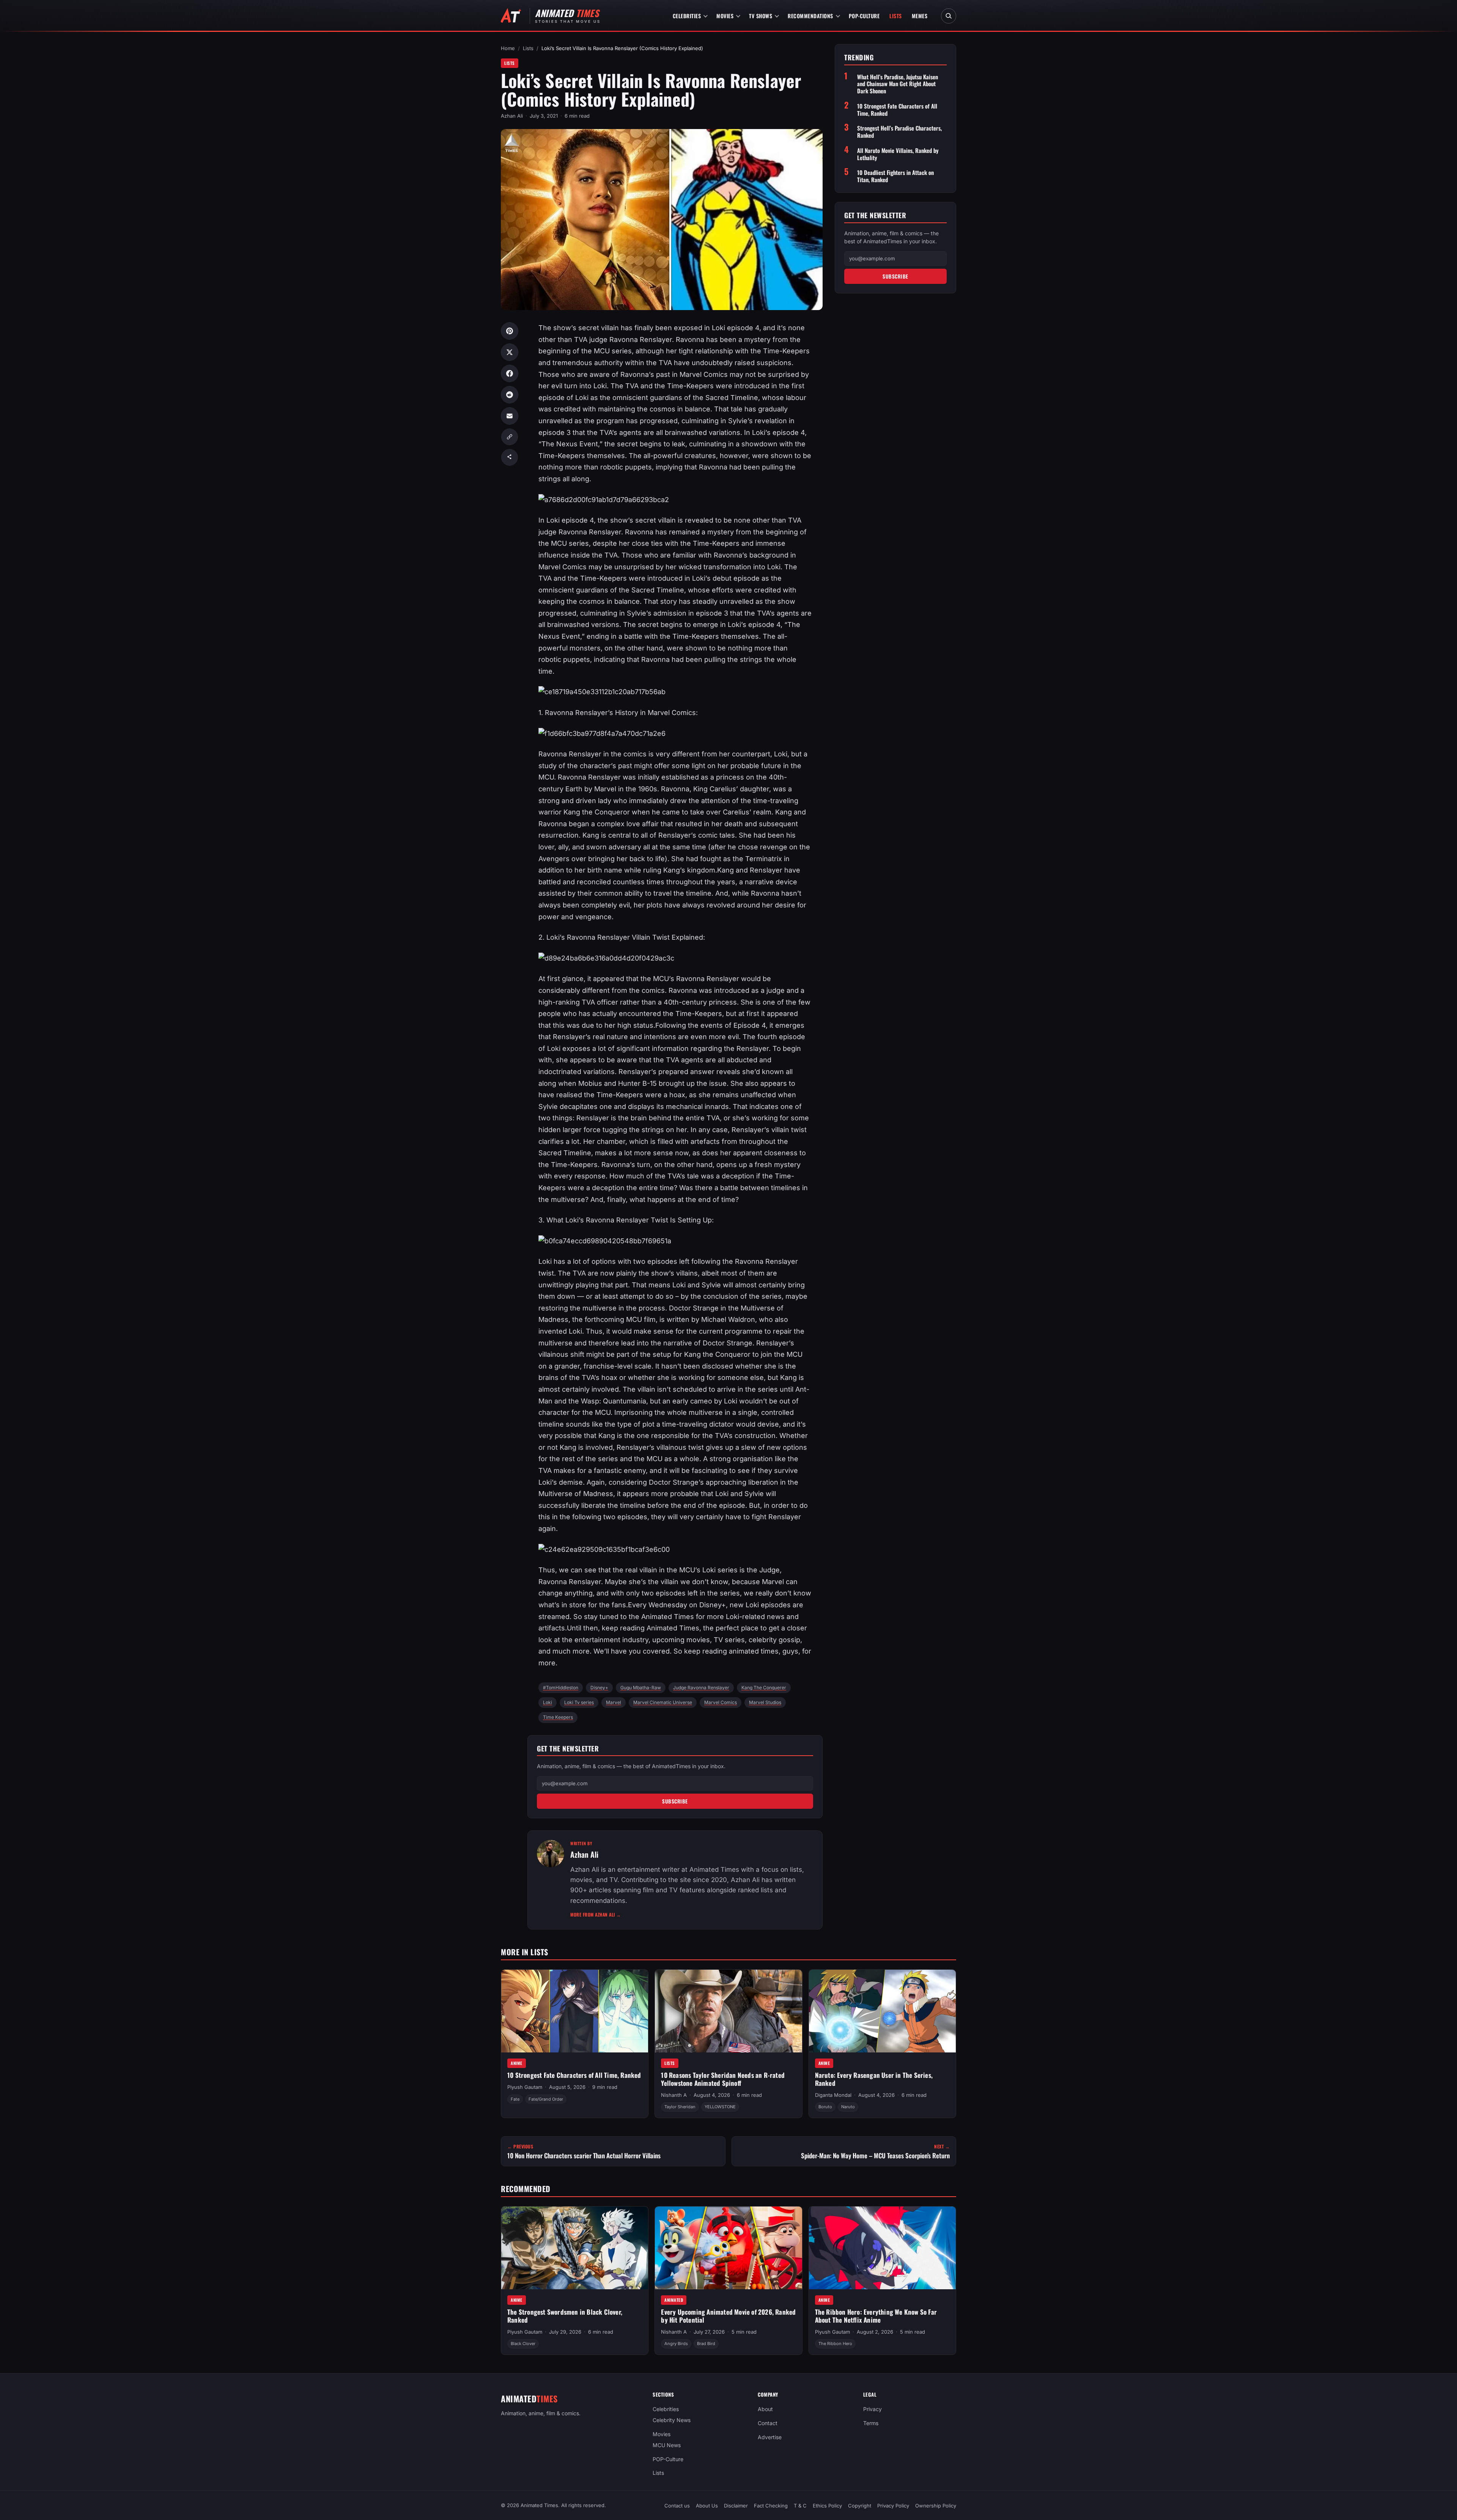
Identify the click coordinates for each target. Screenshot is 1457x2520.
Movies (725, 16)
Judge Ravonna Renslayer (701, 1688)
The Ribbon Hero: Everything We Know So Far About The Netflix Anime (876, 2316)
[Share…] (510, 457)
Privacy (872, 2409)
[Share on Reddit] (510, 395)
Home (508, 48)
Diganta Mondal (833, 2095)
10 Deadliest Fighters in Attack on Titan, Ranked (895, 176)
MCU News (667, 2445)
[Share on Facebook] (510, 373)
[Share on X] (510, 352)
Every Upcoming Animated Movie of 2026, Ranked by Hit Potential (728, 2316)
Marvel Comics (721, 1702)
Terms (871, 2423)
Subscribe (675, 1801)
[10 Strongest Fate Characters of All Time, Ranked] (575, 2011)
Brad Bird (706, 2344)
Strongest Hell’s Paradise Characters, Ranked (899, 132)
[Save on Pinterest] (510, 331)
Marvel (614, 1702)
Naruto (848, 2107)
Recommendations (810, 16)
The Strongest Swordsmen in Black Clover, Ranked (565, 2316)
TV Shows (761, 16)
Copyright (860, 2506)
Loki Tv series (579, 1702)
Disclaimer (736, 2506)
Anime (517, 2063)
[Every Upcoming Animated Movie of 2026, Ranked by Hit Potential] (728, 2248)
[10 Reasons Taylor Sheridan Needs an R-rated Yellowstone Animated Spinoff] (728, 2011)
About (765, 2409)
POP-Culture (864, 16)
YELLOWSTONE (720, 2107)
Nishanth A (674, 2095)
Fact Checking (771, 2506)
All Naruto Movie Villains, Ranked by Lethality (898, 154)
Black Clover (523, 2344)
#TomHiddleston (561, 1688)
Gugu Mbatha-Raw (641, 1688)
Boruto (825, 2107)
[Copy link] (510, 437)
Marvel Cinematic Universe (663, 1702)
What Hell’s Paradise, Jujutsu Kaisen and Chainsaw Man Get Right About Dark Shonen (898, 84)
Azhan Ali (512, 116)
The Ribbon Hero (835, 2344)
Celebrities (687, 16)
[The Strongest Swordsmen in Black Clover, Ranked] (575, 2248)
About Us (707, 2506)
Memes (920, 16)
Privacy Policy (893, 2506)
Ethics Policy (827, 2506)
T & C (800, 2506)
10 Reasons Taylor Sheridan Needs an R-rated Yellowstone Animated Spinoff (723, 2079)
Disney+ (599, 1688)
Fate (515, 2099)
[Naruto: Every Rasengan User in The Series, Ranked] (882, 2011)
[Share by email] (510, 416)
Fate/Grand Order (546, 2099)
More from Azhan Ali (596, 1914)
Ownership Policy (936, 2506)
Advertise (770, 2437)
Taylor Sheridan (680, 2107)
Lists (896, 16)
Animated (674, 2299)
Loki (548, 1702)
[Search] (949, 16)
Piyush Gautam (525, 2087)
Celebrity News (672, 2420)
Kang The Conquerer (764, 1688)
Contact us (677, 2506)
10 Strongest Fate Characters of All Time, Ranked (897, 110)
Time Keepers (558, 1717)
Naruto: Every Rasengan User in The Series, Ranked (874, 2079)
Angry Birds (676, 2344)
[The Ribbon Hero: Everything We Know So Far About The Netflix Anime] (882, 2248)
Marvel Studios (765, 1702)
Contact (768, 2423)
